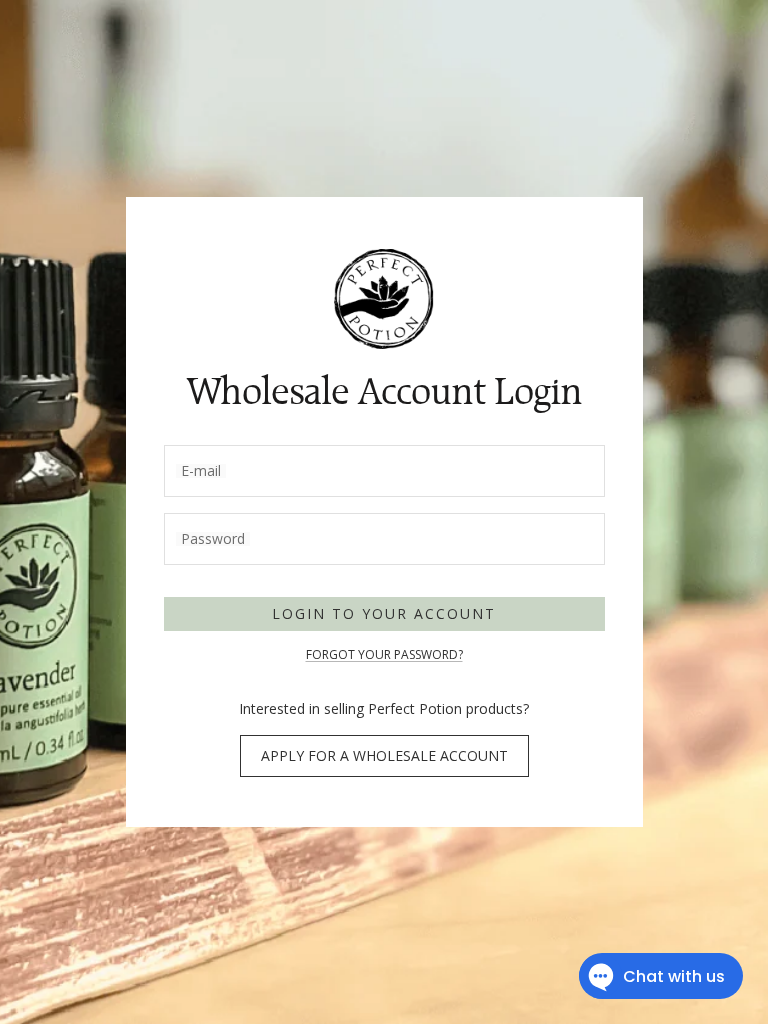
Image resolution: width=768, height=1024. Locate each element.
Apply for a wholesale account (384, 755)
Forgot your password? (384, 654)
